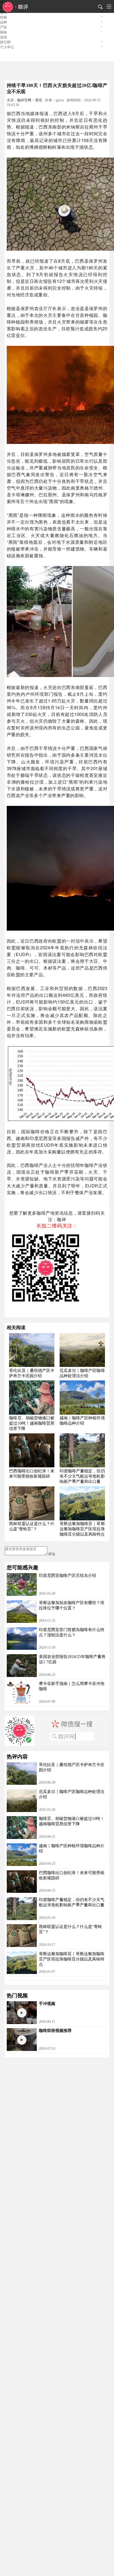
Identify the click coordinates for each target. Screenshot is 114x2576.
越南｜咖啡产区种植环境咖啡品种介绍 (82, 1421)
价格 (4, 17)
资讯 (39, 100)
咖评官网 (24, 100)
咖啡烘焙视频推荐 (55, 2031)
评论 (52, 1554)
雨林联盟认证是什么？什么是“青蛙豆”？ (32, 1526)
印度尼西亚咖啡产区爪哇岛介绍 (68, 1576)
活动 (4, 37)
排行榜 (5, 42)
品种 (4, 22)
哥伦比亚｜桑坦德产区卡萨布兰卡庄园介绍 (32, 1373)
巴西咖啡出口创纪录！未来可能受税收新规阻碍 (32, 1474)
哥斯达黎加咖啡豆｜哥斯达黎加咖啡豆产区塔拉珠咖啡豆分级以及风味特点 (82, 1529)
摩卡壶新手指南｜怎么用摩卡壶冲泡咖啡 (72, 1686)
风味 (4, 32)
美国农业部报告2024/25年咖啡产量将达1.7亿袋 (72, 1659)
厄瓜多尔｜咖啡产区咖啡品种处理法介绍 (82, 1373)
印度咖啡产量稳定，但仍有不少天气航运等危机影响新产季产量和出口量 (82, 1476)
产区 (4, 27)
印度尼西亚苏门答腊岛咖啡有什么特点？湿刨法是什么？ (72, 1632)
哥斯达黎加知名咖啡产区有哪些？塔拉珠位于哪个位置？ (72, 1605)
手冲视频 (47, 2004)
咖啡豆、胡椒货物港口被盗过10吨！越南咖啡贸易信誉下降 (32, 1423)
